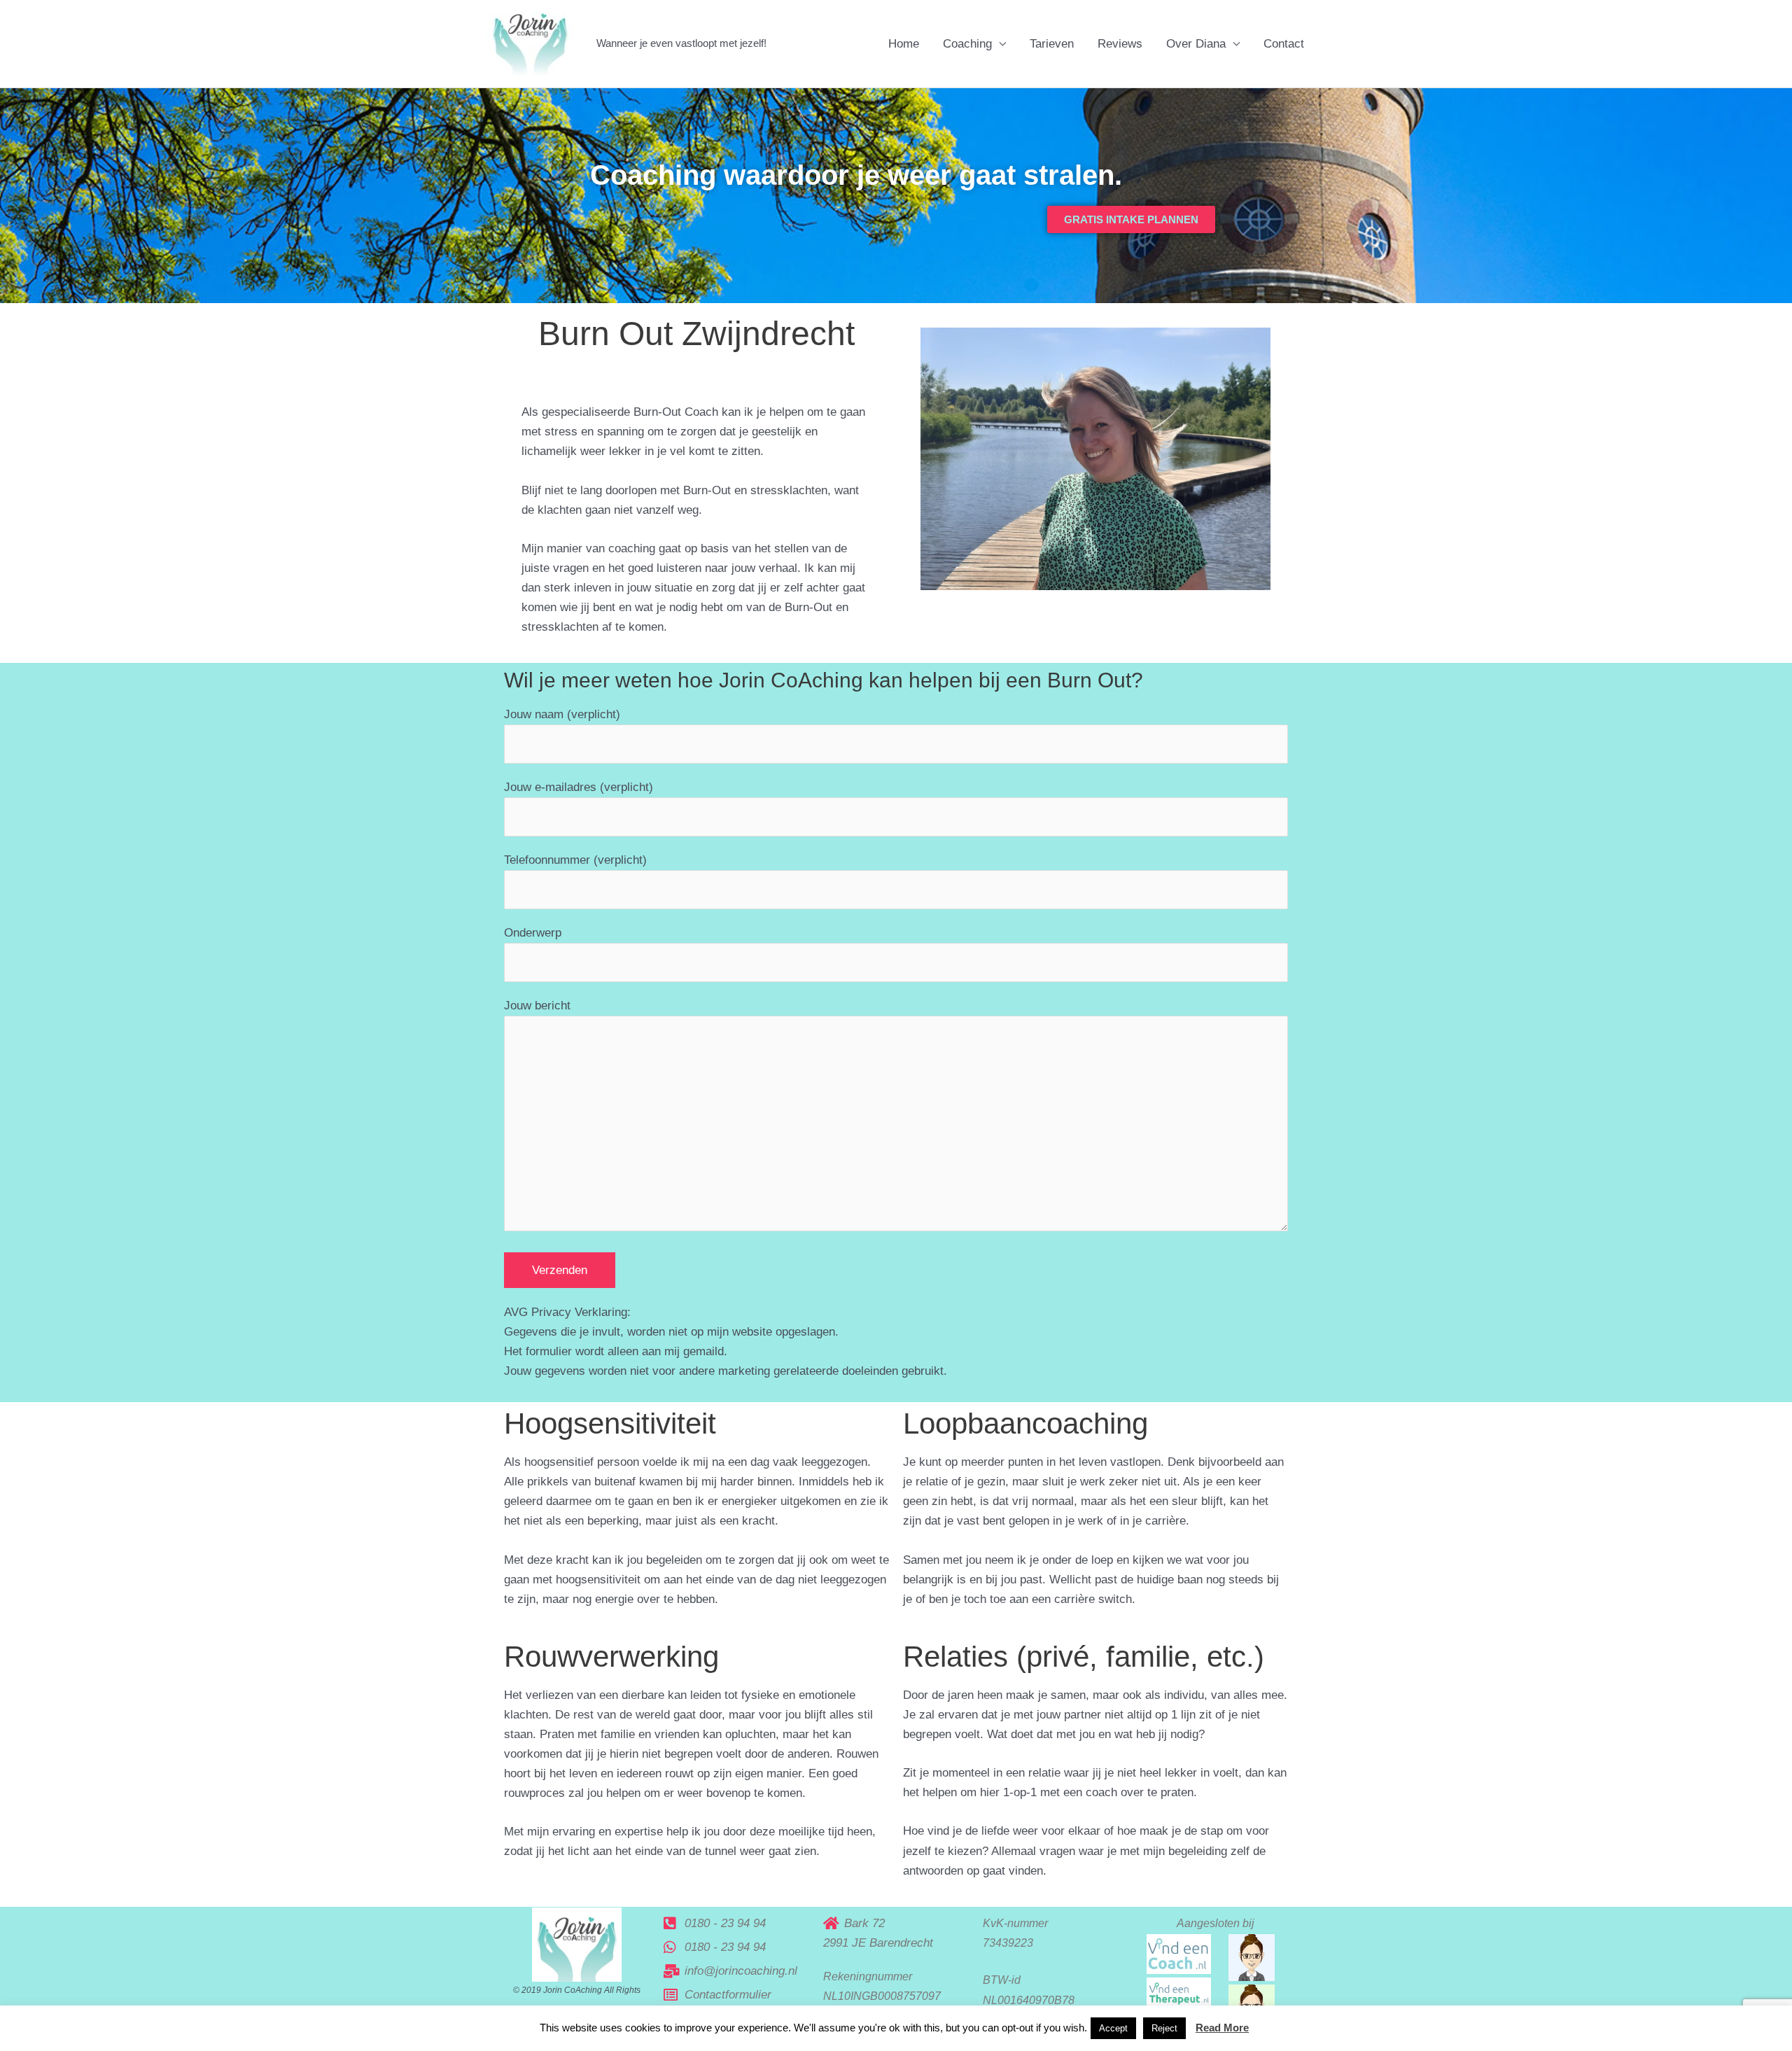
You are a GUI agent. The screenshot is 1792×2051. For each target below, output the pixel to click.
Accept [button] (1113, 2028)
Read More (1222, 2028)
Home (904, 44)
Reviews (1120, 44)
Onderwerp (533, 933)
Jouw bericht (537, 1006)
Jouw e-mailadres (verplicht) (579, 787)
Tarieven (1052, 44)
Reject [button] (1164, 2028)
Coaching (967, 44)
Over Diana (1196, 44)
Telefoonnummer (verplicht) (575, 860)
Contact (1284, 44)
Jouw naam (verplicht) (562, 714)
